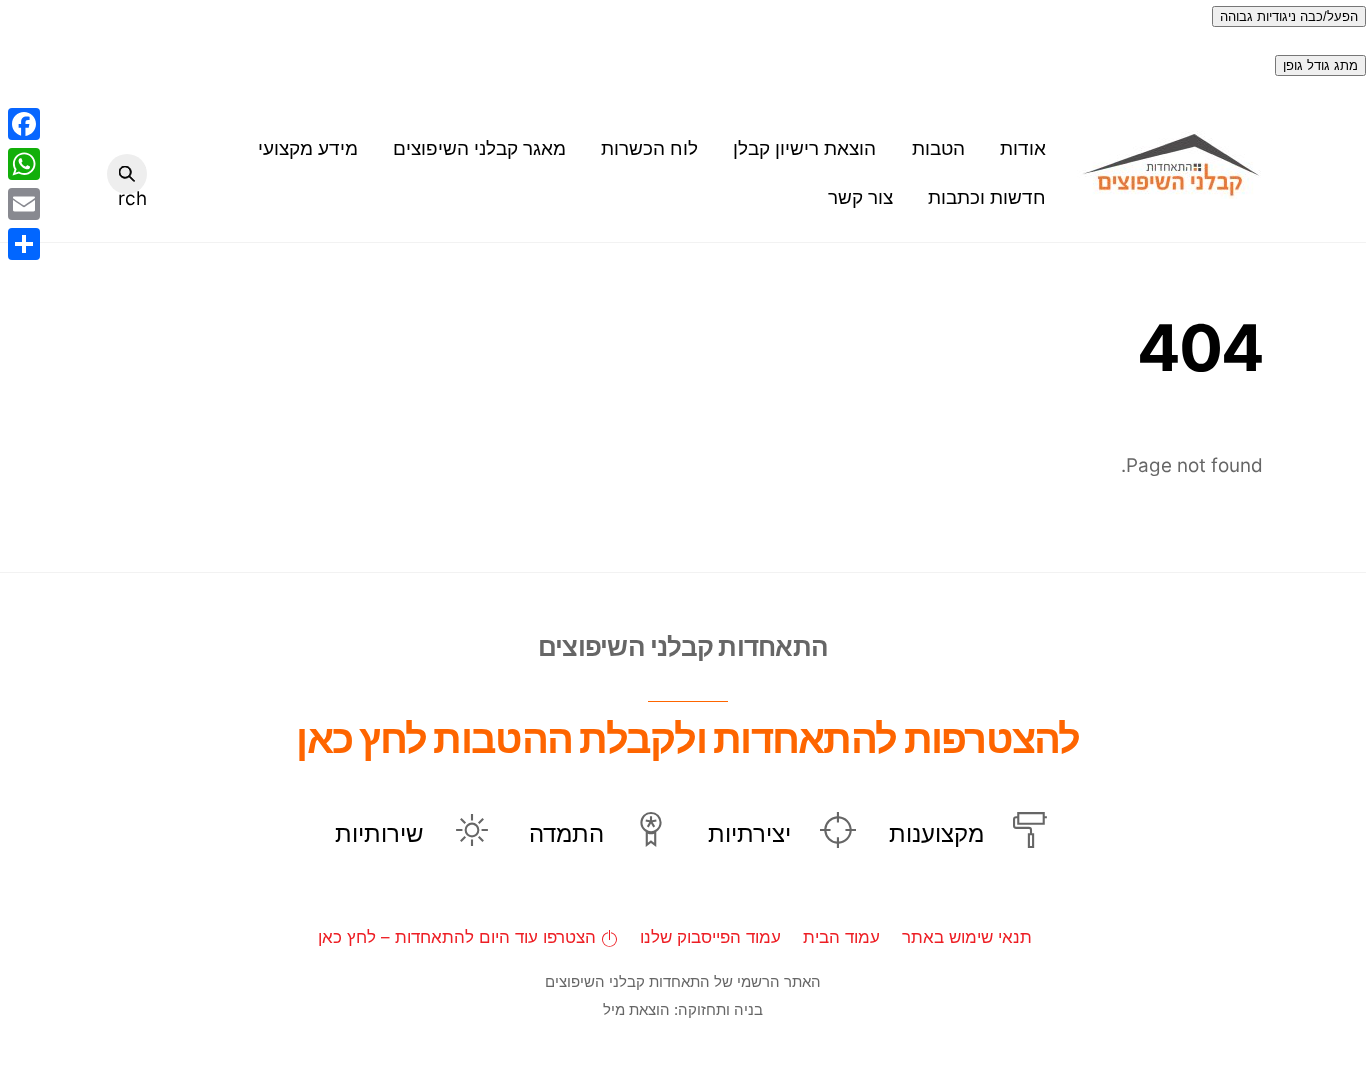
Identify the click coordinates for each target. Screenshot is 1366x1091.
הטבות (938, 148)
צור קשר (860, 197)
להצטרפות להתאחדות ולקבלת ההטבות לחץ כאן (687, 738)
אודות (1023, 148)
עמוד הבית (841, 937)
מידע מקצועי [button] (308, 148)
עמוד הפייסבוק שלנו (710, 937)
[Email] (24, 204)
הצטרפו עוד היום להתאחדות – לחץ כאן (459, 937)
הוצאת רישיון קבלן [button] (804, 148)
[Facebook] (24, 124)
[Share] (24, 244)
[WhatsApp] (24, 164)
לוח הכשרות (649, 148)
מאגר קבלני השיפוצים (479, 148)
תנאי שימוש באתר (967, 937)
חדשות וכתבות (987, 197)
